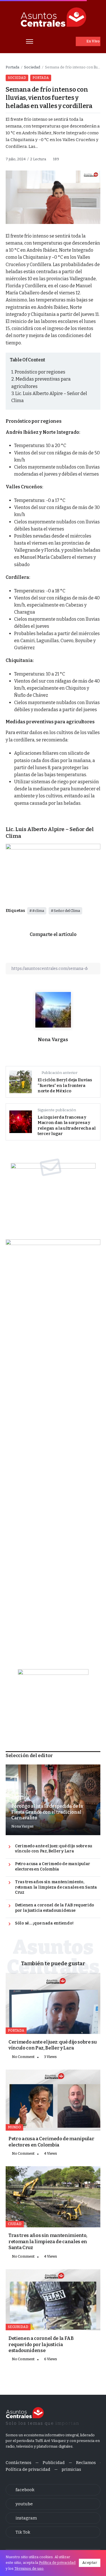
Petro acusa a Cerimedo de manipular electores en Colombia (53, 1867)
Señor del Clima (67, 911)
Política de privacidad (57, 2563)
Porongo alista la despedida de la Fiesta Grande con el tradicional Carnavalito (47, 1812)
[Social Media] (53, 2490)
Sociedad (32, 67)
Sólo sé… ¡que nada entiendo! (44, 1923)
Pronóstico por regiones (40, 372)
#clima (38, 911)
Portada (12, 67)
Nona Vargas (53, 1040)
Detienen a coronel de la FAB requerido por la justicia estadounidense (55, 1908)
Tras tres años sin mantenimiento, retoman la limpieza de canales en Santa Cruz (56, 1887)
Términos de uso (29, 2569)
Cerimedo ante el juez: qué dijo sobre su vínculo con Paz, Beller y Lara (54, 1849)
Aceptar (90, 2563)
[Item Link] (53, 2003)
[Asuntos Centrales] (53, 17)
